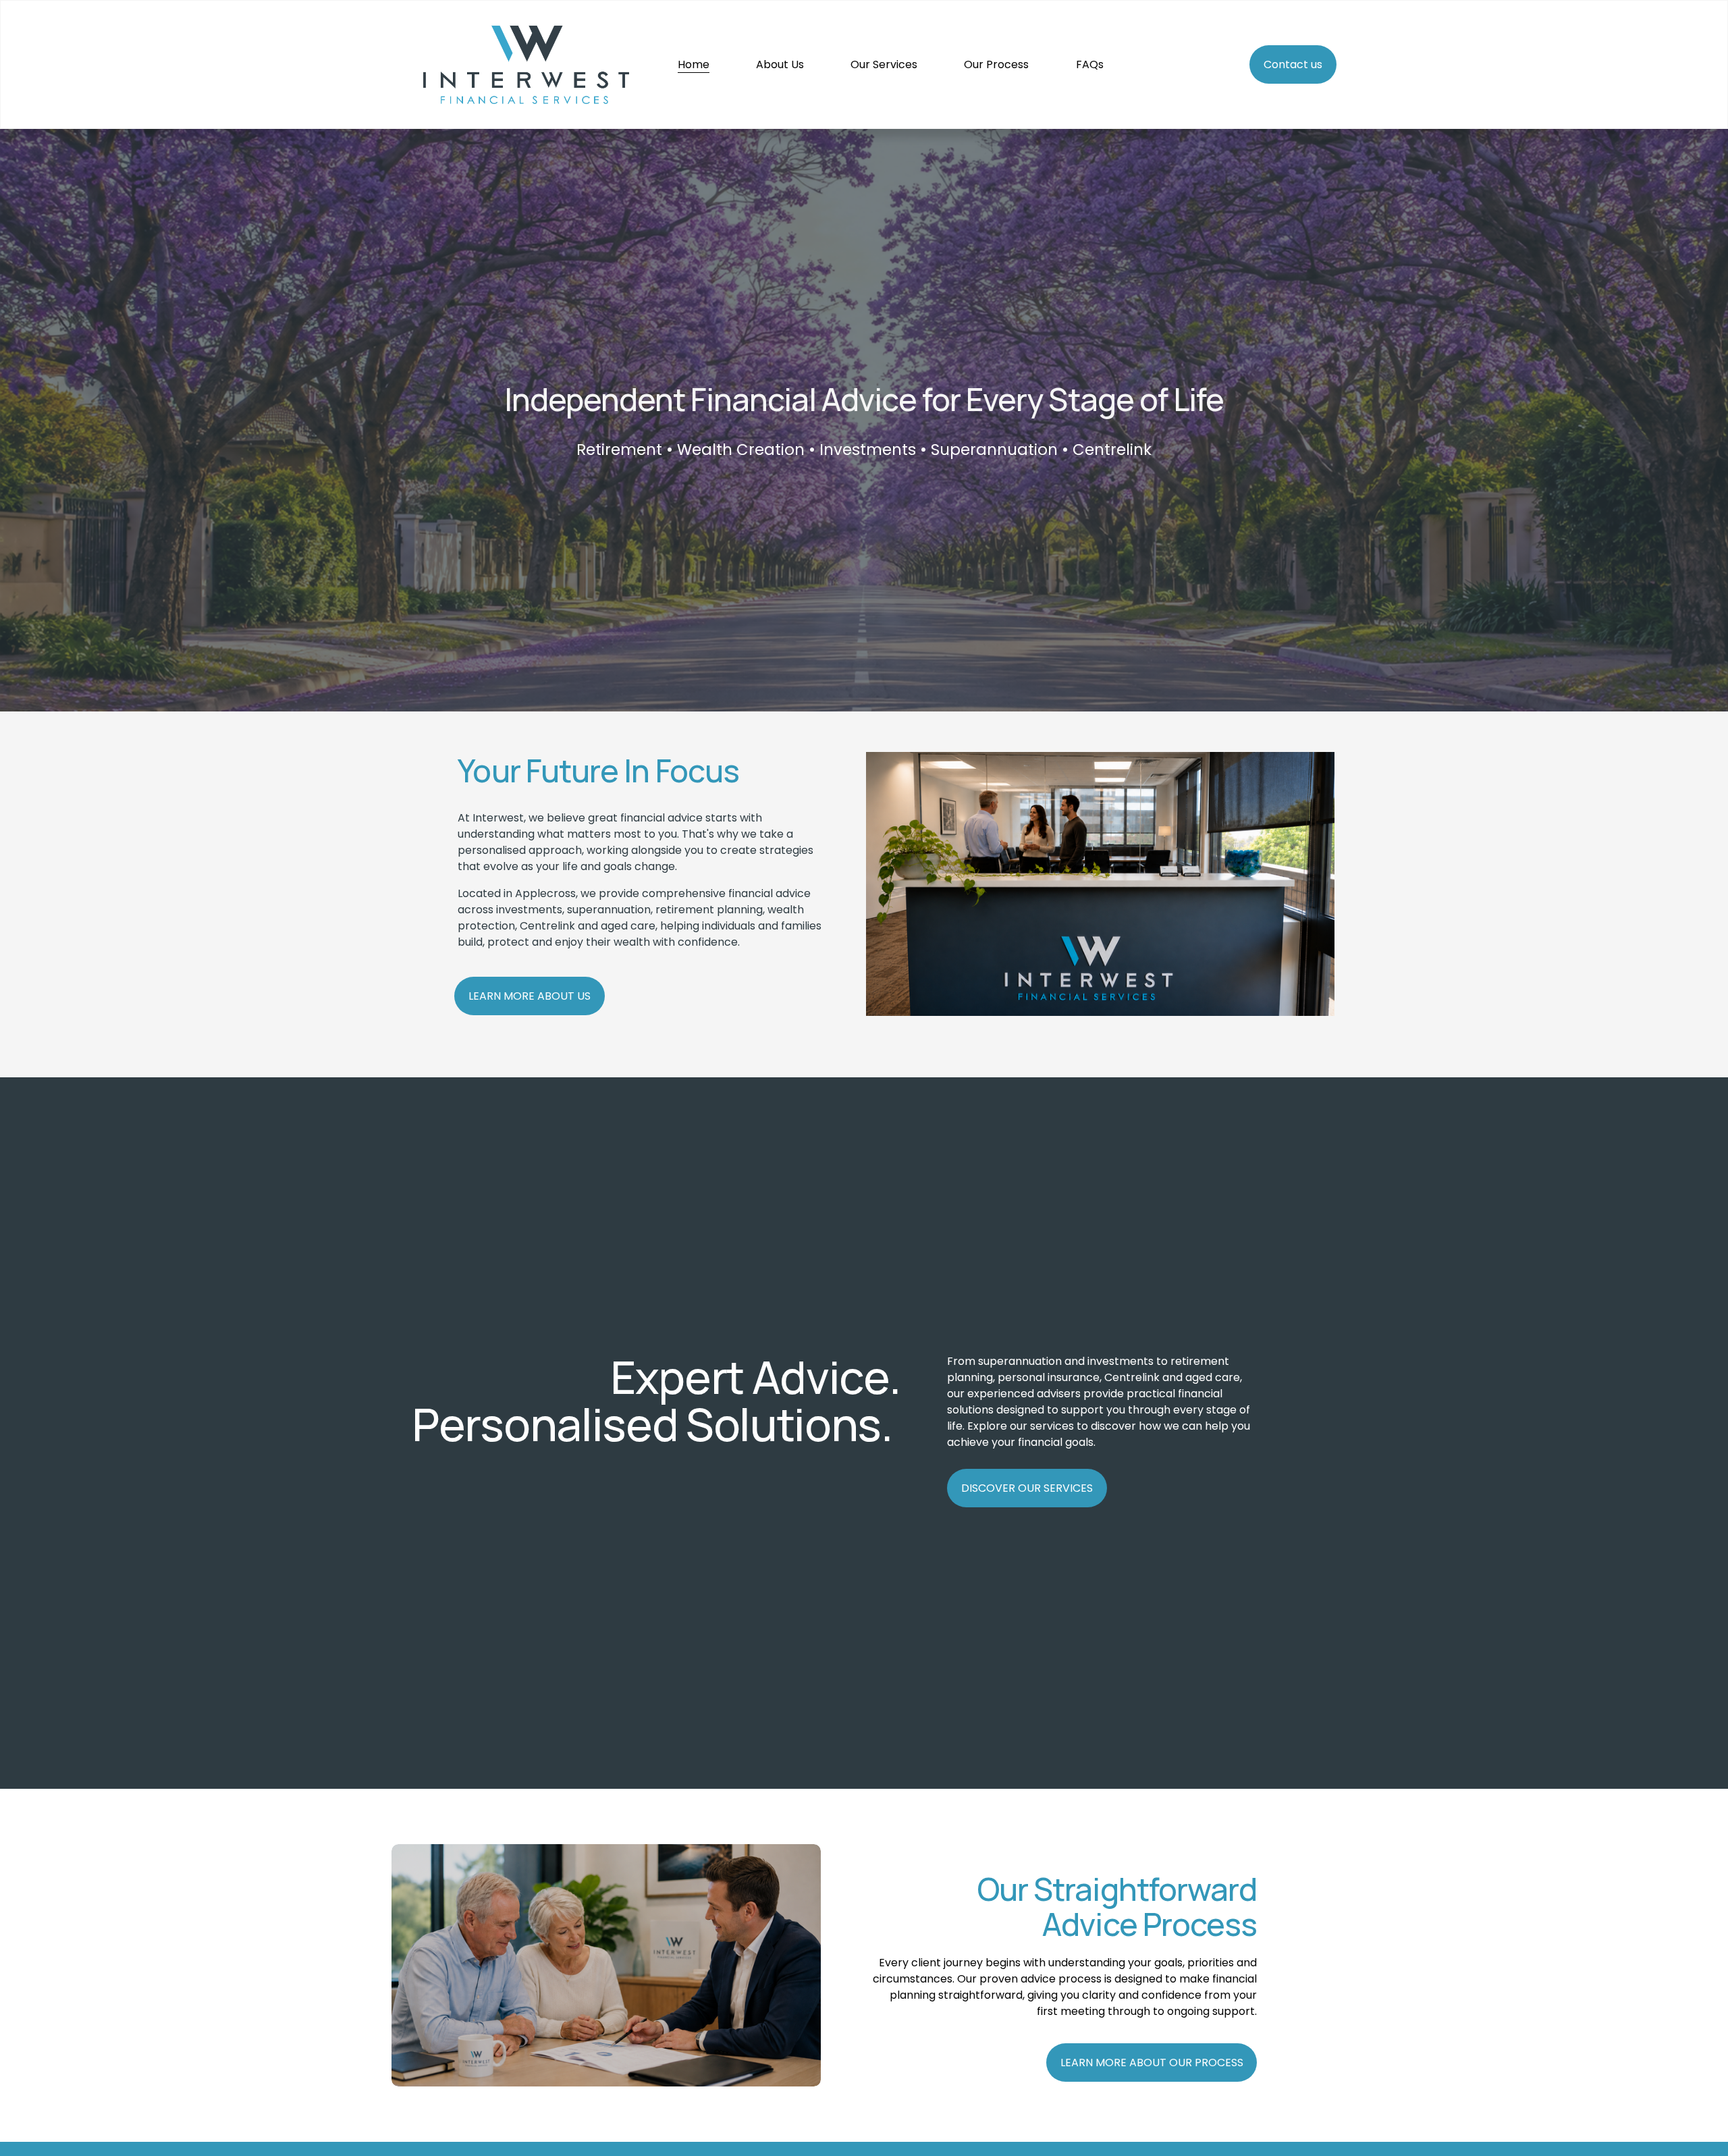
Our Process (996, 64)
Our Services (884, 64)
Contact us (1293, 64)
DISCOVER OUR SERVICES (1027, 1488)
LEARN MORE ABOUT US (530, 996)
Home (694, 64)
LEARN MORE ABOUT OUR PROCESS (1152, 2063)
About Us (780, 64)
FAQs (1090, 64)
